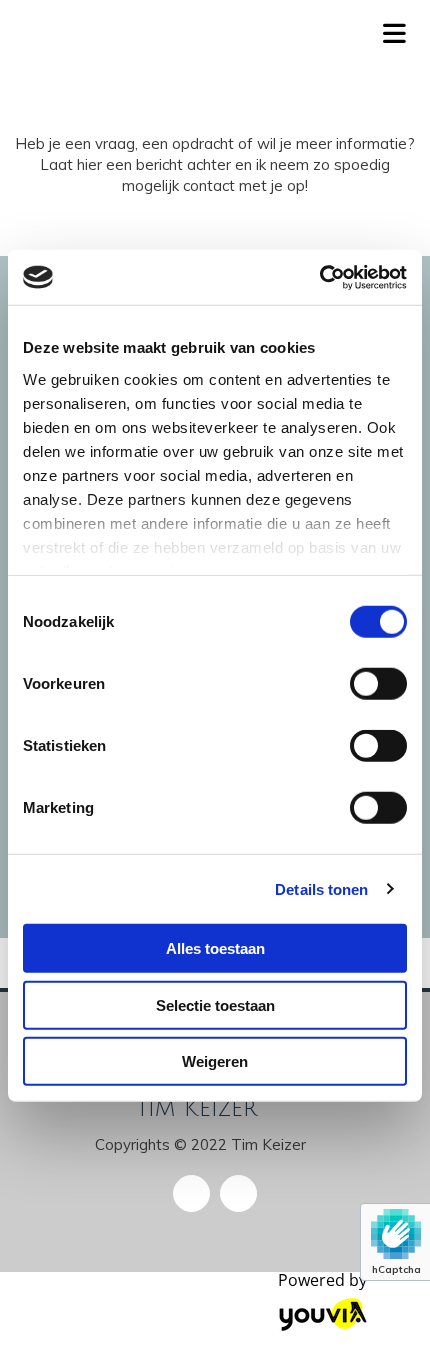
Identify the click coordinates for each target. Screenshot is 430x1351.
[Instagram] (238, 1193)
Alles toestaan (215, 948)
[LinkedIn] (191, 1193)
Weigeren (215, 1061)
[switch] (378, 684)
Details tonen (321, 888)
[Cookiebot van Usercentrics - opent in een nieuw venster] (319, 277)
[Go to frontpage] (179, 36)
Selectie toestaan (215, 1004)
